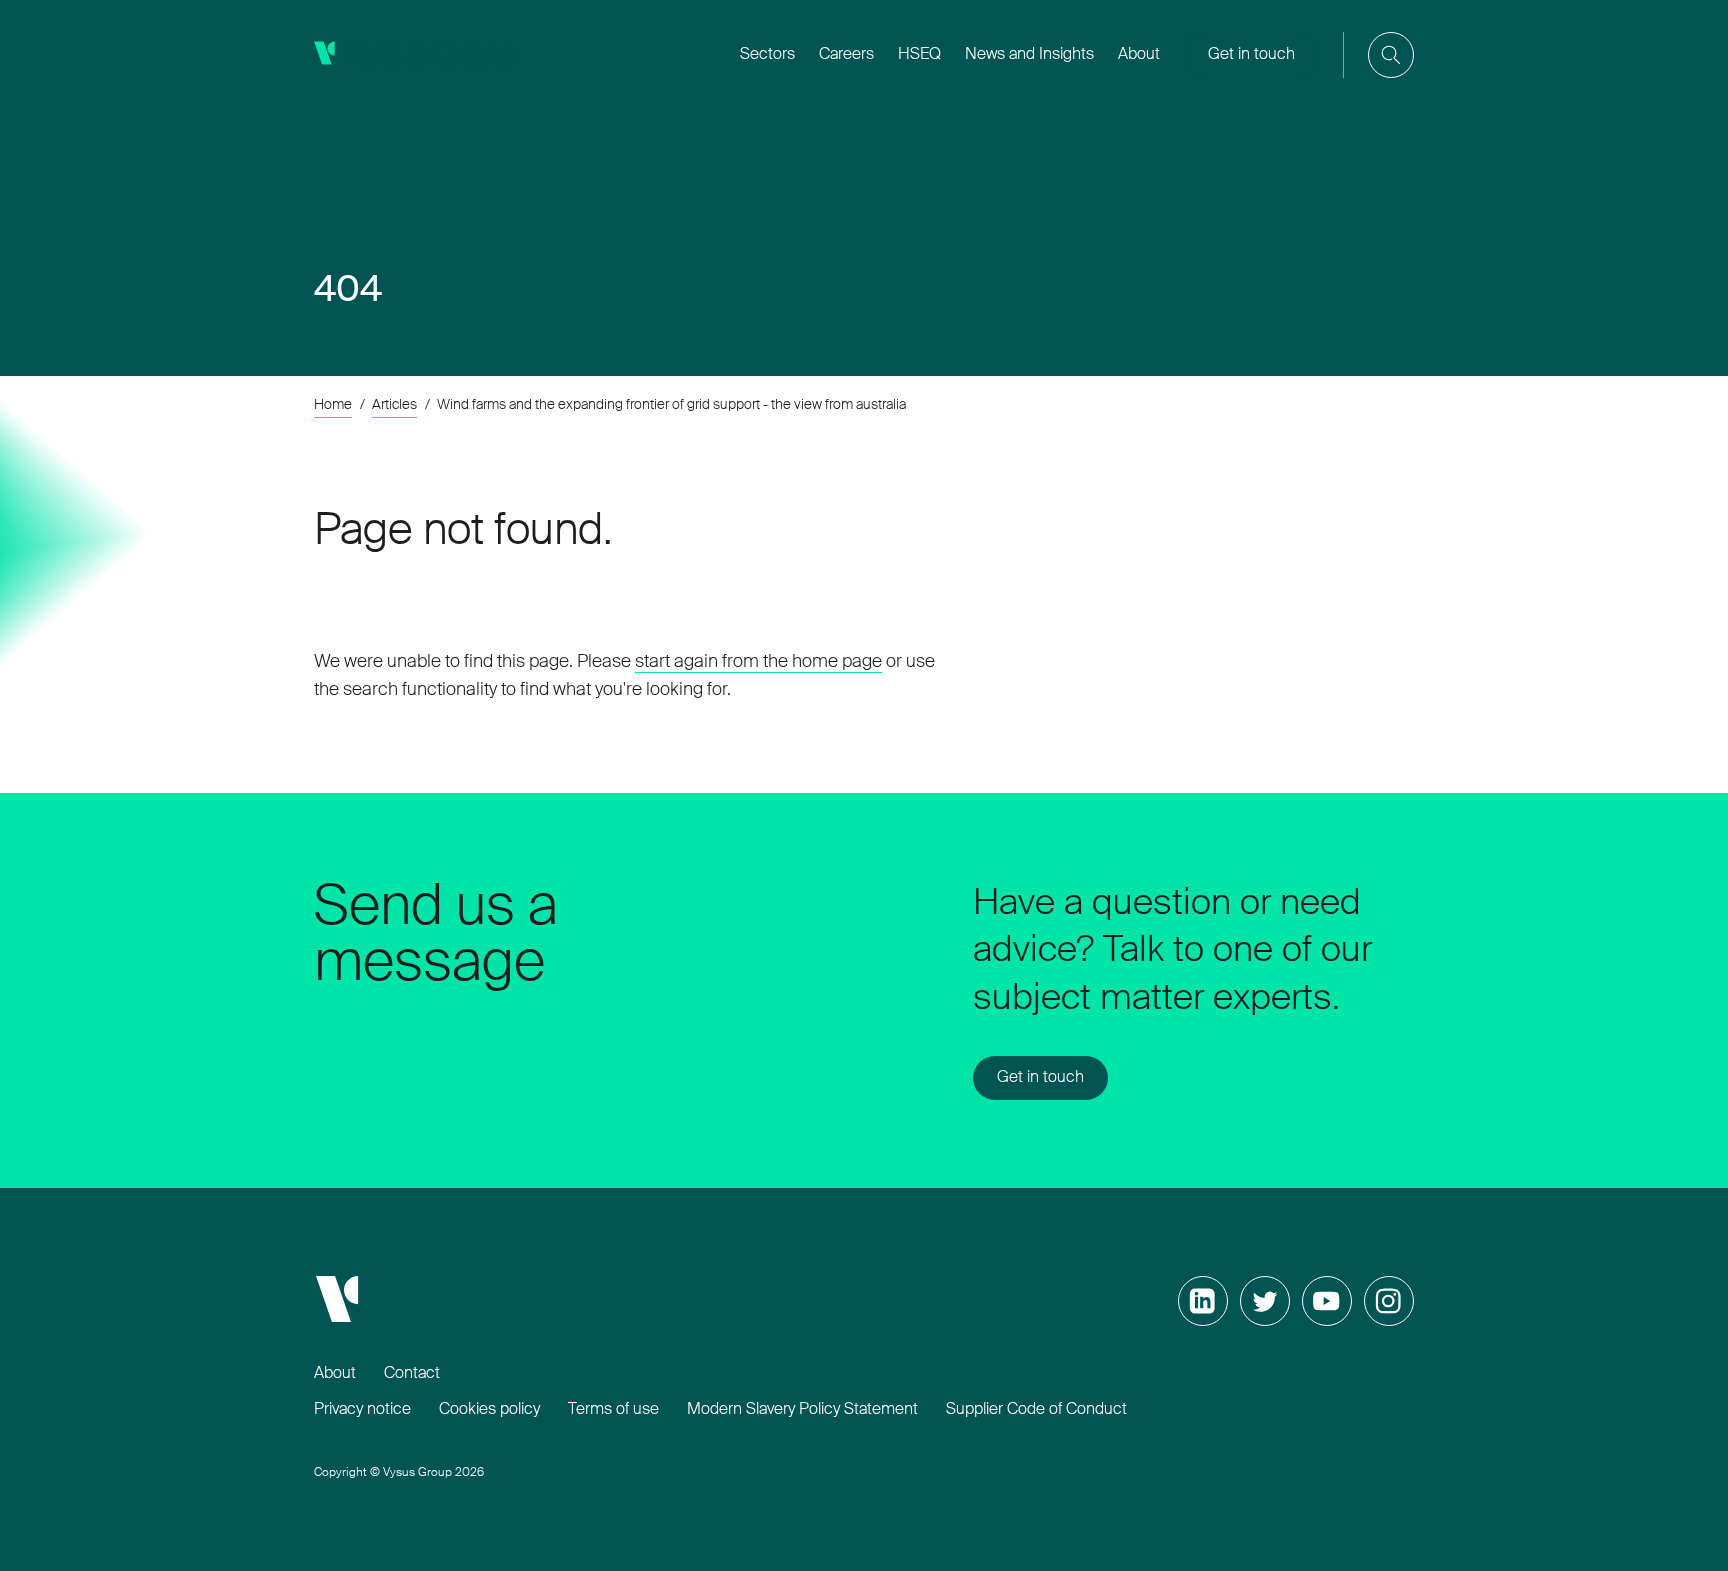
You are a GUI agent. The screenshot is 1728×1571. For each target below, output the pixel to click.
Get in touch (1251, 55)
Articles (394, 405)
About (335, 1374)
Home (333, 405)
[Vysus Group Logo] (414, 55)
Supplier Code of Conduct (1036, 1410)
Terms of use (613, 1410)
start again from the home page (758, 662)
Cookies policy (489, 1410)
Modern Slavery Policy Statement (802, 1410)
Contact (412, 1374)
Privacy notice (362, 1410)
